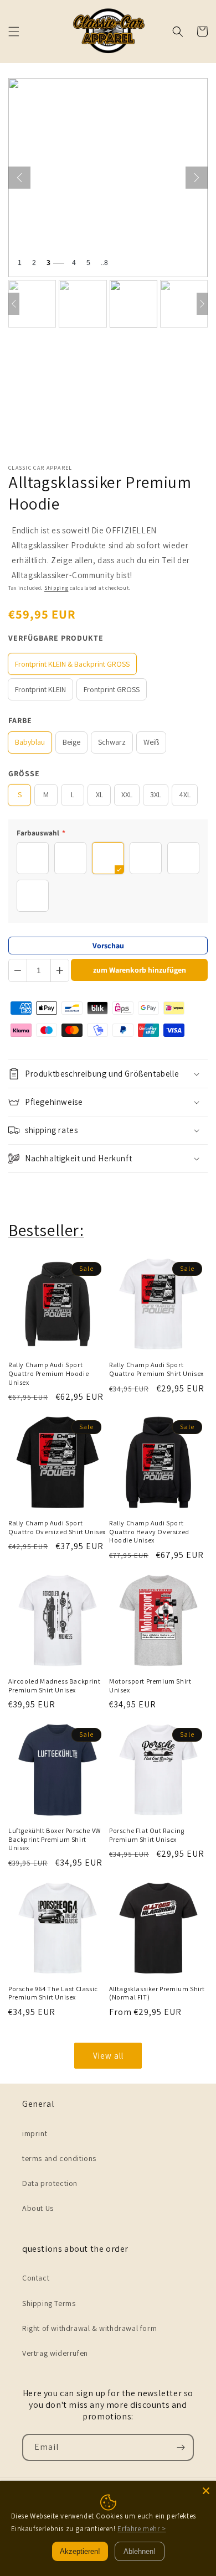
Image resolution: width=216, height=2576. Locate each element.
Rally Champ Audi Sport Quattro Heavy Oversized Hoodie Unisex (149, 1531)
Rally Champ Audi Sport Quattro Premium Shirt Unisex (156, 1369)
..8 (104, 263)
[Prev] (14, 304)
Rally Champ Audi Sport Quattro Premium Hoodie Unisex (48, 1373)
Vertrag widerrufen (55, 2353)
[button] (14, 32)
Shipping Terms (49, 2303)
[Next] (202, 304)
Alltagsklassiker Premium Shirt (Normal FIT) (157, 1993)
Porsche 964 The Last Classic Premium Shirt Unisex (53, 1993)
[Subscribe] (181, 2447)
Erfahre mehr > (142, 2529)
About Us (38, 2208)
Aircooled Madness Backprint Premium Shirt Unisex (54, 1686)
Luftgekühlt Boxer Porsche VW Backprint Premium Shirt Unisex (55, 1839)
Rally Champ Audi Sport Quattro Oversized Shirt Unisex (57, 1527)
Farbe (20, 720)
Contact (36, 2278)
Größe (24, 773)
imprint (35, 2133)
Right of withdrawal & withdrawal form (89, 2328)
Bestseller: (46, 1230)
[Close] (206, 2491)
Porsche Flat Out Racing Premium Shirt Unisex (147, 1835)
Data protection (50, 2183)
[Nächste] (197, 178)
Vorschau (108, 946)
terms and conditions (59, 2158)
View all (108, 2056)
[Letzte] (19, 178)
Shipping (56, 588)
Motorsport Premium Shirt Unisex (150, 1686)
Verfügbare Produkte (56, 638)
